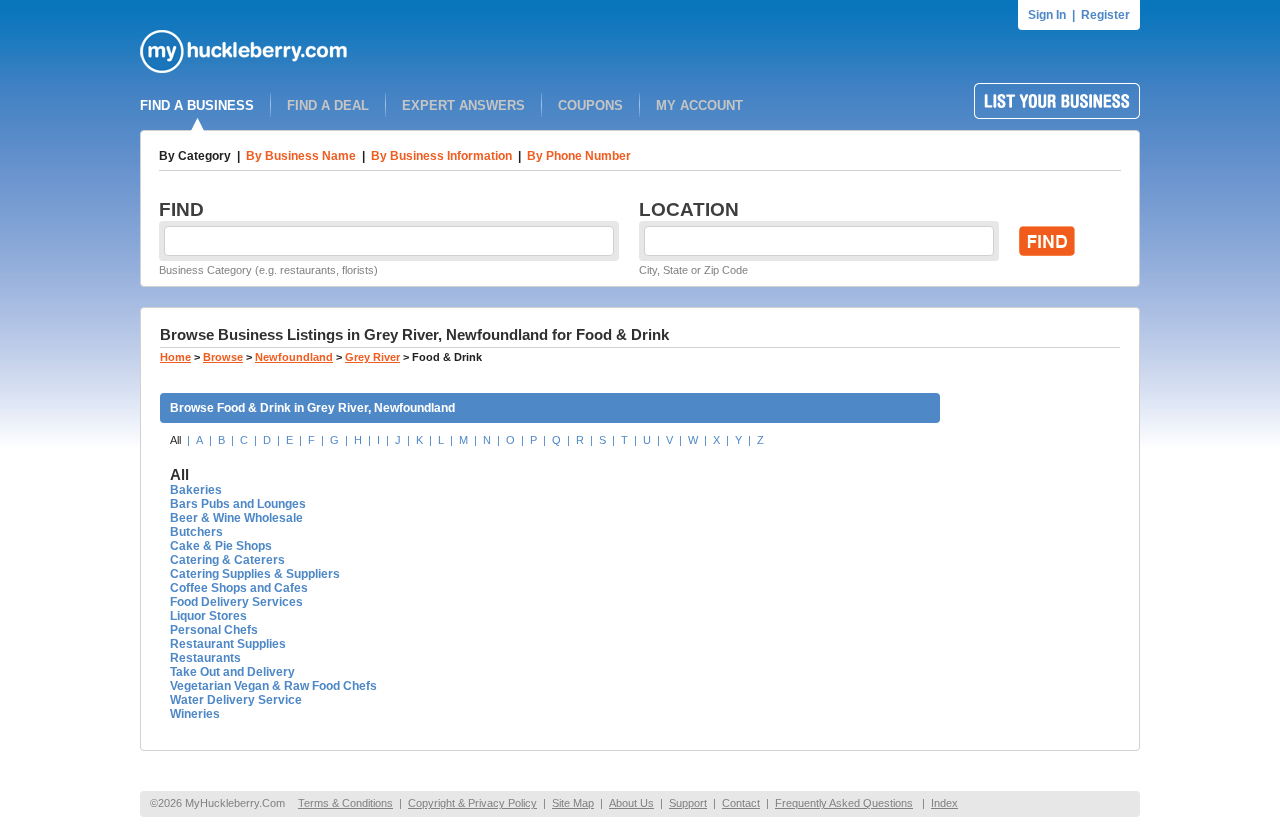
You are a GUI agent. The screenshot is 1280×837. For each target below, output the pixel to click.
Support (688, 803)
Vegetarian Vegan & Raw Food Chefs (273, 686)
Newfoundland (294, 357)
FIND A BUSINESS (197, 105)
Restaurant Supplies (228, 644)
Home (175, 357)
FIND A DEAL (328, 105)
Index (944, 803)
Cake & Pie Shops (221, 546)
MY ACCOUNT (699, 105)
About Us (631, 803)
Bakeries (196, 490)
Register (1105, 15)
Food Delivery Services (236, 602)
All (175, 440)
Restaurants (205, 658)
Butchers (196, 532)
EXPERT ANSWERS (463, 105)
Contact (741, 803)
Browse (223, 357)
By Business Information (441, 156)
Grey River (372, 357)
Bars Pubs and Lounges (238, 504)
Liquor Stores (208, 616)
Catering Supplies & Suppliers (255, 574)
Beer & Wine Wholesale (236, 518)
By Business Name (301, 156)
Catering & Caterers (227, 560)
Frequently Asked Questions (844, 803)
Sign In (1047, 15)
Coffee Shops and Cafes (239, 588)
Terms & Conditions (345, 803)
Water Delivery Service (236, 700)
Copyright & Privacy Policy (472, 803)
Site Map (573, 803)
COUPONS (590, 105)
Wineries (195, 714)
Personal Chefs (214, 630)
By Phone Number (579, 156)
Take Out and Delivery (232, 672)
